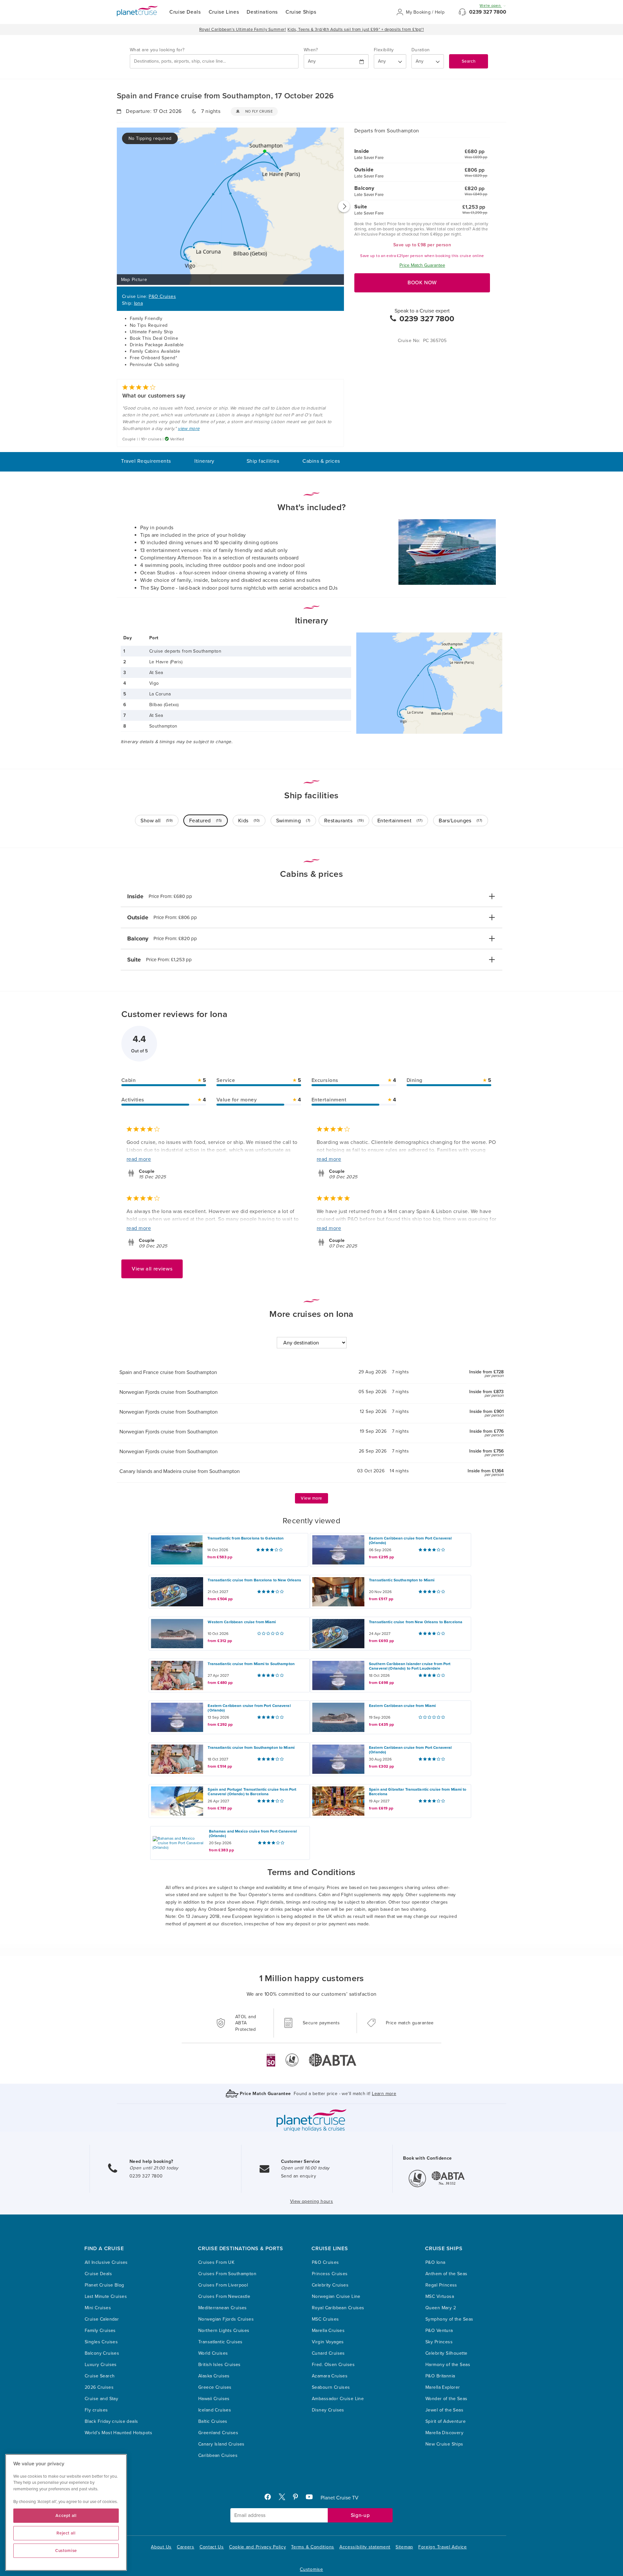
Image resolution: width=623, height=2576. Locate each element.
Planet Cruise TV (340, 2498)
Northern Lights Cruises (224, 2331)
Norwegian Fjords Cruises (226, 2319)
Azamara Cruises (330, 2376)
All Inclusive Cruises (106, 2262)
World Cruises (213, 2353)
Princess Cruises (330, 2274)
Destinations (262, 12)
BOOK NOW (422, 283)
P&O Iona (435, 2262)
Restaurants (344, 821)
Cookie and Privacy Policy (258, 2547)
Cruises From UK (216, 2262)
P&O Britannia (440, 2376)
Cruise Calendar (102, 2319)
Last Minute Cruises (106, 2296)
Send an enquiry (299, 2176)
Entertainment (400, 821)
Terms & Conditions (313, 2547)
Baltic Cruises (213, 2421)
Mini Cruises (98, 2308)
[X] (285, 2498)
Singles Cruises (101, 2342)
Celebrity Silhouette (446, 2353)
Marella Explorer (443, 2387)
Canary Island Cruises (221, 2444)
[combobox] (214, 61)
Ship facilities (263, 461)
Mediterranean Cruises (223, 2308)
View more (311, 1498)
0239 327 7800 (488, 12)
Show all (157, 821)
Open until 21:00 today (154, 2168)
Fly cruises (96, 2410)
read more (139, 1159)
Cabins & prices (321, 461)
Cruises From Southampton (227, 2274)
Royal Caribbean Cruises (338, 2308)
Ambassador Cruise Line (338, 2399)
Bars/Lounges (461, 821)
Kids (249, 821)
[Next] (344, 206)
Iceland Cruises (215, 2410)
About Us (161, 2547)
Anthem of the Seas (446, 2274)
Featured (206, 821)
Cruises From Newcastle (224, 2296)
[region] (66, 2512)
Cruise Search (100, 2376)
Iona (139, 303)
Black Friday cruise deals (111, 2421)
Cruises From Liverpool (223, 2285)
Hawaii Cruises (214, 2399)
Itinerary (204, 461)
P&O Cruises (162, 296)
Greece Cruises (215, 2387)
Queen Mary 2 (441, 2308)
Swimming (293, 821)
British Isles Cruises (220, 2365)
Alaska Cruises (214, 2376)
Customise (311, 2569)
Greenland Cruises (218, 2433)
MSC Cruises (325, 2319)
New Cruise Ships (444, 2444)
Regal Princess (441, 2285)
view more (189, 429)
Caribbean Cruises (218, 2455)
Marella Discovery (444, 2433)
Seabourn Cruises (331, 2387)
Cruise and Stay (101, 2399)
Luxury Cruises (101, 2365)
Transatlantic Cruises (220, 2342)
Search (469, 61)
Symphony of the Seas (449, 2319)
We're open (491, 6)
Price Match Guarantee (422, 265)
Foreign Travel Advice (443, 2547)
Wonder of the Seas (446, 2399)
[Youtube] (312, 2498)
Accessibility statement (365, 2547)
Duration (421, 50)
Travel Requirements (146, 461)
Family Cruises (100, 2331)
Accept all (66, 2516)
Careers (186, 2547)
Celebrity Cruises (330, 2285)
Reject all (66, 2533)
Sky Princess (439, 2342)
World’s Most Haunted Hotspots (118, 2433)
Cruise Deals (185, 12)
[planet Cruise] (137, 11)
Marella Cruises (328, 2331)
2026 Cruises (99, 2387)
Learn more (384, 2094)
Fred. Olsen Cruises (333, 2365)
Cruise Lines (224, 12)
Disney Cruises (328, 2410)
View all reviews (152, 1269)
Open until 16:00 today (305, 2168)
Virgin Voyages (328, 2342)
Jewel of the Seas (444, 2410)
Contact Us (212, 2547)
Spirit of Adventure (446, 2421)
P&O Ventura (439, 2331)
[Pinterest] (298, 2498)
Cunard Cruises (328, 2353)
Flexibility (384, 50)
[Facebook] (270, 2498)
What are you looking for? (157, 50)
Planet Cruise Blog (104, 2285)
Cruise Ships (301, 12)
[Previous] (117, 206)
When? (311, 50)
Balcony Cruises (102, 2353)
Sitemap (404, 2547)
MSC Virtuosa (440, 2296)
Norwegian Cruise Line (336, 2296)
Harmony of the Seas (448, 2365)
